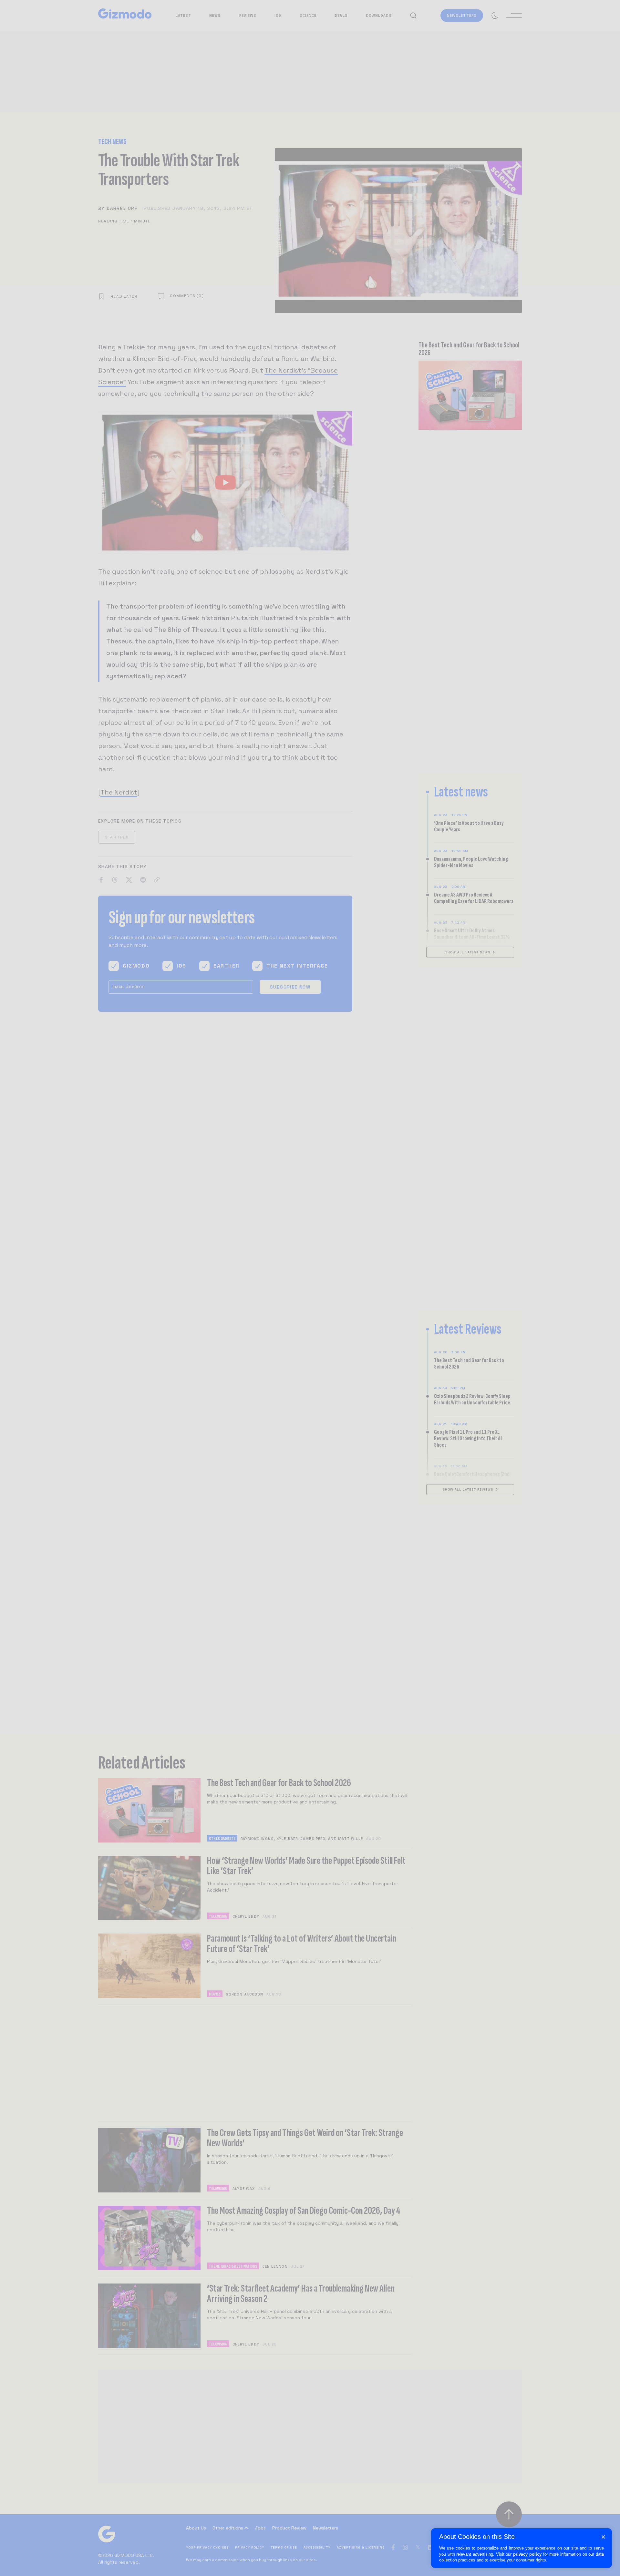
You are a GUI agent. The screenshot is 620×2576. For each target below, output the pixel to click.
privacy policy (527, 2554)
